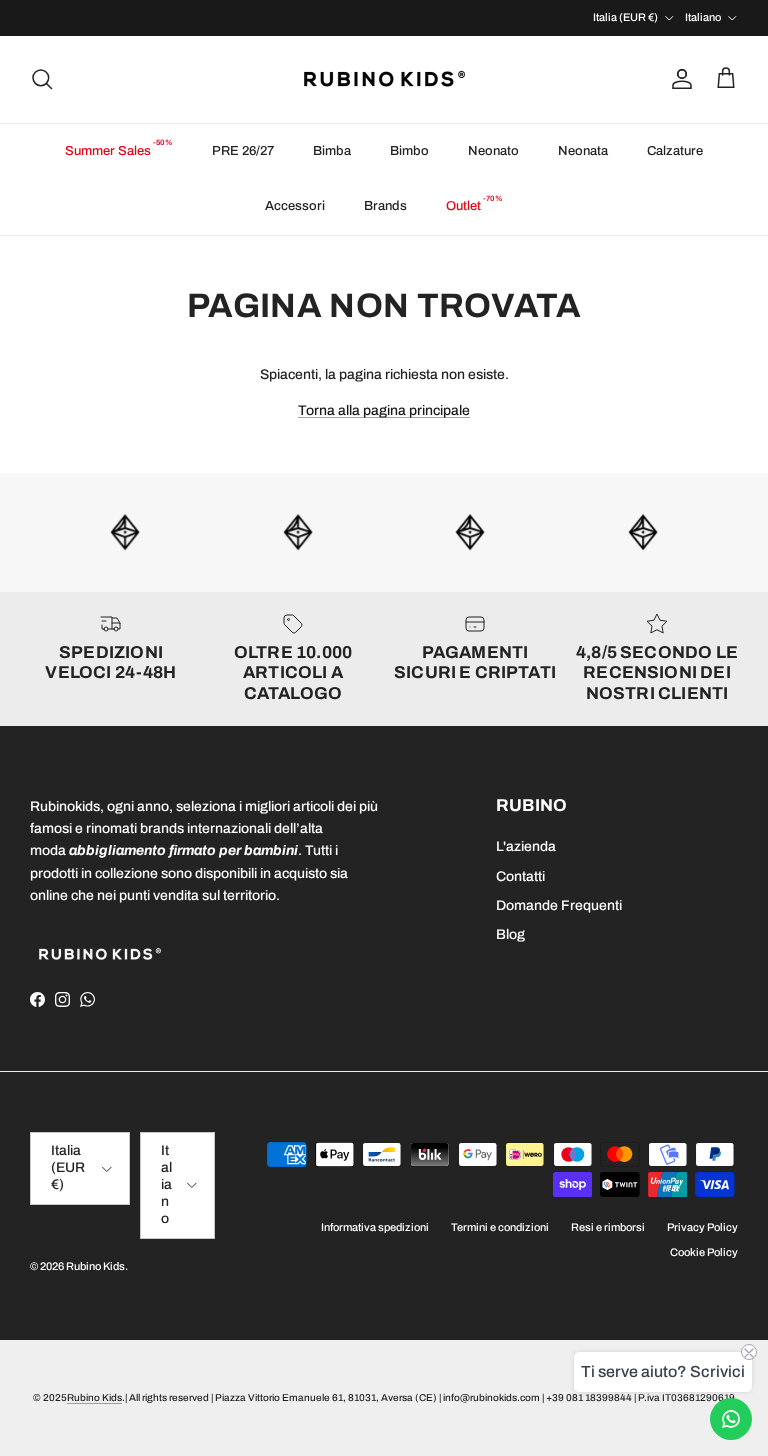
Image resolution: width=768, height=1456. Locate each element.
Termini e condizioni (500, 1227)
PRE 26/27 (243, 151)
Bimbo (409, 151)
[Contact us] (731, 1419)
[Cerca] (42, 79)
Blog (510, 934)
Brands (385, 206)
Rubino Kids (95, 1266)
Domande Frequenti (559, 905)
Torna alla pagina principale (384, 410)
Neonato (493, 151)
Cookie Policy (704, 1252)
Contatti (520, 876)
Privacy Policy (702, 1227)
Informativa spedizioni (375, 1227)
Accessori (295, 206)
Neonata (583, 151)
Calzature (675, 151)
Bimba (332, 151)
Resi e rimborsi (608, 1227)
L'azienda (526, 846)
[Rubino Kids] (384, 79)
